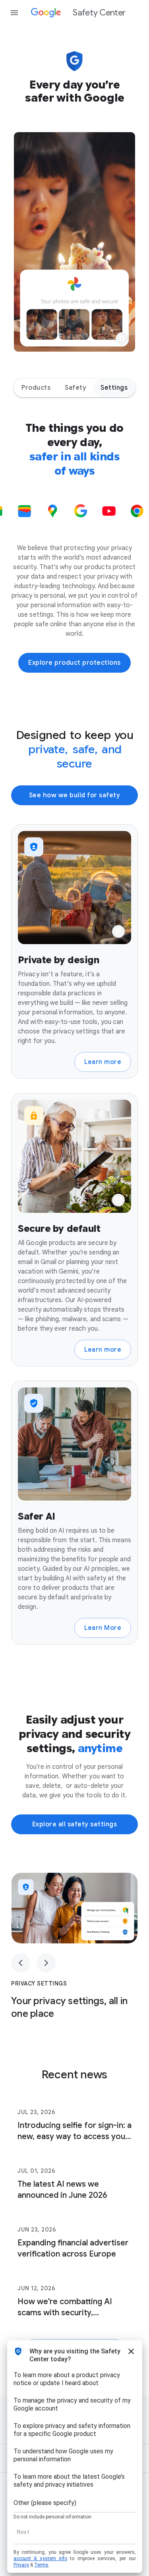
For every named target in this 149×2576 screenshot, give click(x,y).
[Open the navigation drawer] (14, 13)
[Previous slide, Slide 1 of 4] (21, 1963)
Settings (114, 388)
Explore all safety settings (75, 1824)
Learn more (103, 1062)
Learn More (103, 1628)
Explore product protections (74, 663)
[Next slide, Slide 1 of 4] (46, 1963)
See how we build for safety (75, 795)
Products (36, 388)
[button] (122, 339)
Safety (75, 388)
